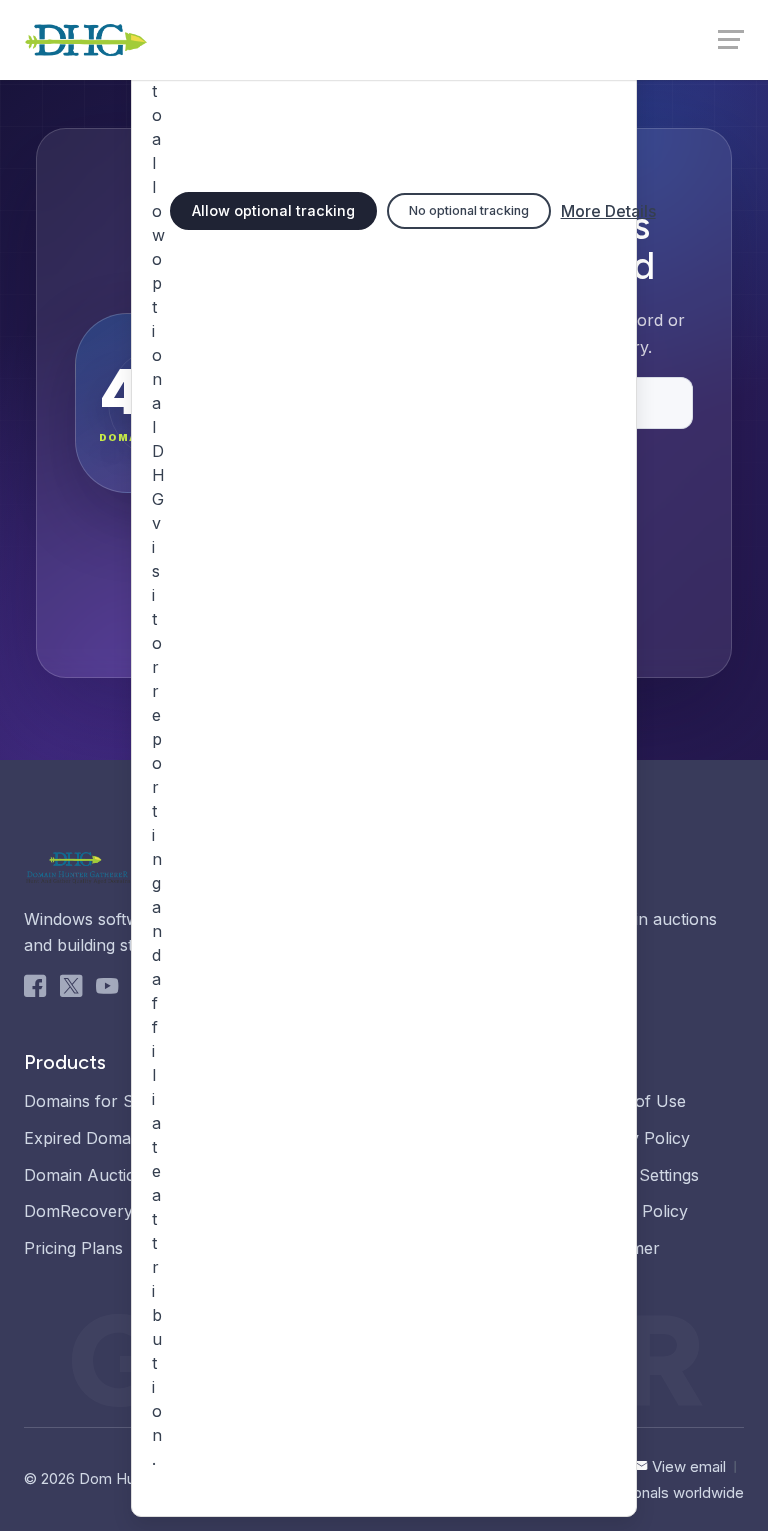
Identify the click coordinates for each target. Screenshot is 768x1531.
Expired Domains (88, 1138)
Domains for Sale (90, 1101)
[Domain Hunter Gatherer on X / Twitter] (71, 990)
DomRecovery (78, 1211)
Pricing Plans (73, 1248)
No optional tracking (469, 210)
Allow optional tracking (273, 210)
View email (689, 1466)
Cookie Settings (640, 1175)
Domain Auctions (89, 1175)
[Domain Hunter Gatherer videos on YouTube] (107, 990)
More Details (608, 211)
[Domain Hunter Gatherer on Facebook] (35, 990)
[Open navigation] (729, 38)
